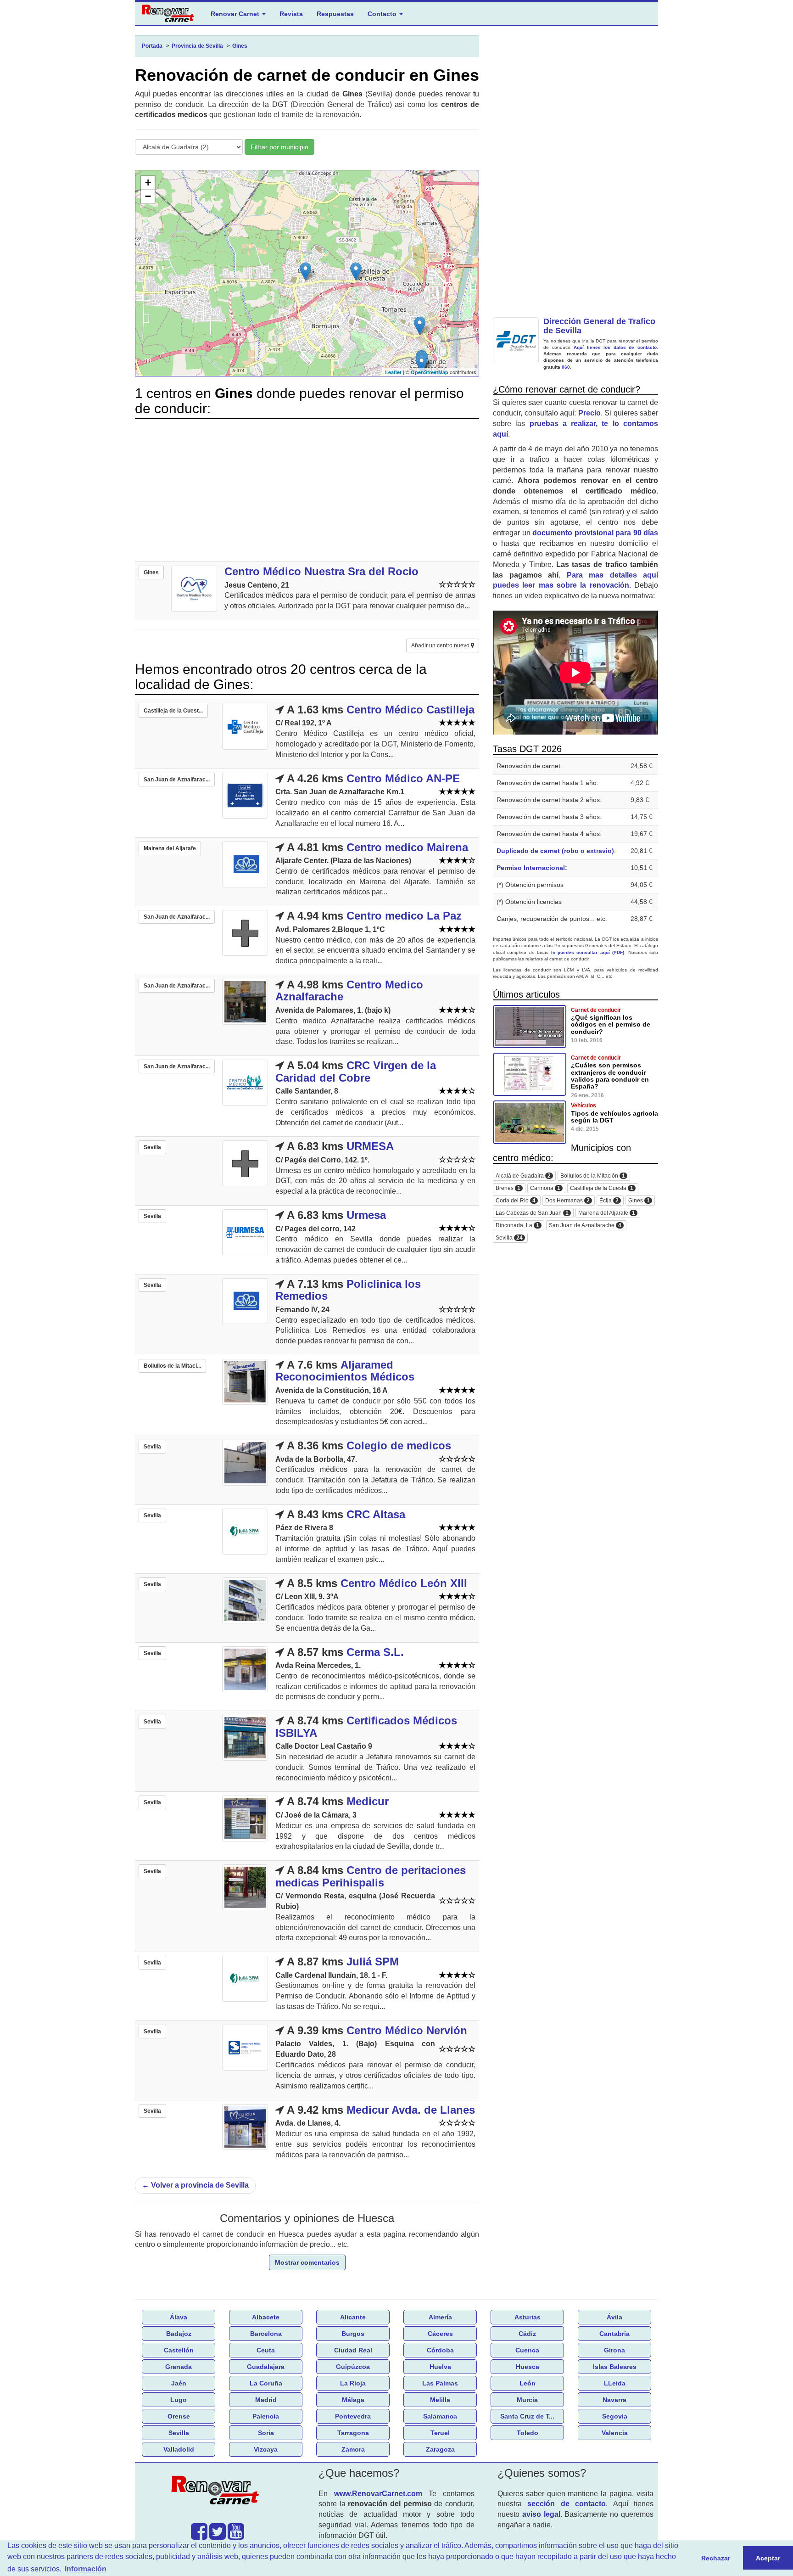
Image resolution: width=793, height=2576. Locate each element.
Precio (589, 413)
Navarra (614, 2400)
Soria (266, 2433)
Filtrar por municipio (279, 147)
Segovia (615, 2416)
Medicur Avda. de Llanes (411, 2110)
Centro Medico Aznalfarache (349, 991)
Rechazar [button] (716, 2558)
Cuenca (527, 2350)
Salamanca (440, 2416)
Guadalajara (266, 2367)
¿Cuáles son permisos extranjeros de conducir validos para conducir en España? (610, 1076)
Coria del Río (516, 1201)
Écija (609, 1201)
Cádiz (527, 2334)
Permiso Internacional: (532, 868)
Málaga (353, 2400)
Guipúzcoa (353, 2367)
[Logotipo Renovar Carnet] (218, 2492)
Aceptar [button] (768, 2558)
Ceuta (266, 2350)
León (528, 2383)
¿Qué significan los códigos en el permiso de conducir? (611, 1024)
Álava (179, 2317)
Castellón (179, 2350)
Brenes (508, 1188)
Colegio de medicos (399, 1445)
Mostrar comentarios (307, 2262)
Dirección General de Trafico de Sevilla (599, 326)
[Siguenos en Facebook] (199, 2536)
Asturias (528, 2317)
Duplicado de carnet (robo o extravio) (555, 851)
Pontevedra (353, 2416)
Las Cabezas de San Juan (532, 1213)
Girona (614, 2350)
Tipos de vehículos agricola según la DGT (614, 1117)
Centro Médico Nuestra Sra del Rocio (321, 571)
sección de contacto (567, 2504)
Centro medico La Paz (404, 916)
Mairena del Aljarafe (607, 1213)
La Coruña (266, 2383)
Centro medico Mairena (407, 847)
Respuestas (335, 14)
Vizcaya (266, 2449)
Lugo (179, 2400)
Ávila (614, 2317)
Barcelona (266, 2334)
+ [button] (148, 182)
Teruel (440, 2433)
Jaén (179, 2383)
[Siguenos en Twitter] (218, 2536)
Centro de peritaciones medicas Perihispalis (371, 1876)
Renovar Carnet (236, 14)
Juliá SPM (373, 1961)
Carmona (545, 1188)
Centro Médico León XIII (404, 1583)
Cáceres (440, 2334)
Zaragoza (440, 2449)
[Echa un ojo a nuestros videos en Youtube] (236, 2536)
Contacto (383, 14)
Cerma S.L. (375, 1652)
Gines (639, 1201)
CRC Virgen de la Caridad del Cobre (356, 1071)
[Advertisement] (307, 490)
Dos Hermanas (567, 1201)
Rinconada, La (517, 1226)
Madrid (266, 2400)
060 (566, 367)
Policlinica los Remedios (348, 1290)
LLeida (615, 2383)
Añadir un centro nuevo (441, 645)
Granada (179, 2367)
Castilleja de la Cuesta (602, 1188)
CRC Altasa (376, 1514)
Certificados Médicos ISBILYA (366, 1726)
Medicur (368, 1801)
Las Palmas (440, 2383)
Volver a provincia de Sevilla (195, 2185)
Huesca (528, 2367)
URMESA (370, 1146)
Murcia (527, 2400)
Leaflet (393, 372)
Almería (440, 2317)
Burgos (353, 2334)
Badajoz (179, 2334)
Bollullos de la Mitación (593, 1176)
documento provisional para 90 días (595, 533)
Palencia (266, 2416)
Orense (179, 2416)
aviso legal (541, 2514)
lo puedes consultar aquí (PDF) (588, 952)
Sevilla (509, 1238)
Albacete (266, 2317)
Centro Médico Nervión (407, 2030)
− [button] (148, 196)
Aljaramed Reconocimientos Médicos (345, 1371)
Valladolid (179, 2449)
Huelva (440, 2367)
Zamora (353, 2449)
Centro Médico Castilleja (410, 710)
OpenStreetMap (430, 372)
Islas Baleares (615, 2367)
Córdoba (440, 2350)
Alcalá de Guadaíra (523, 1176)
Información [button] (86, 2569)
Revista (291, 14)
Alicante (353, 2317)
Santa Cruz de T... (527, 2416)
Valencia (615, 2433)
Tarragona (353, 2433)
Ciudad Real (353, 2350)
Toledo (528, 2433)
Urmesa (366, 1215)
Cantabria (614, 2334)
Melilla (440, 2400)
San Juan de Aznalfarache (585, 1226)
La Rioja (353, 2383)
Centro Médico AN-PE (403, 778)
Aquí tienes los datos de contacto (615, 347)
